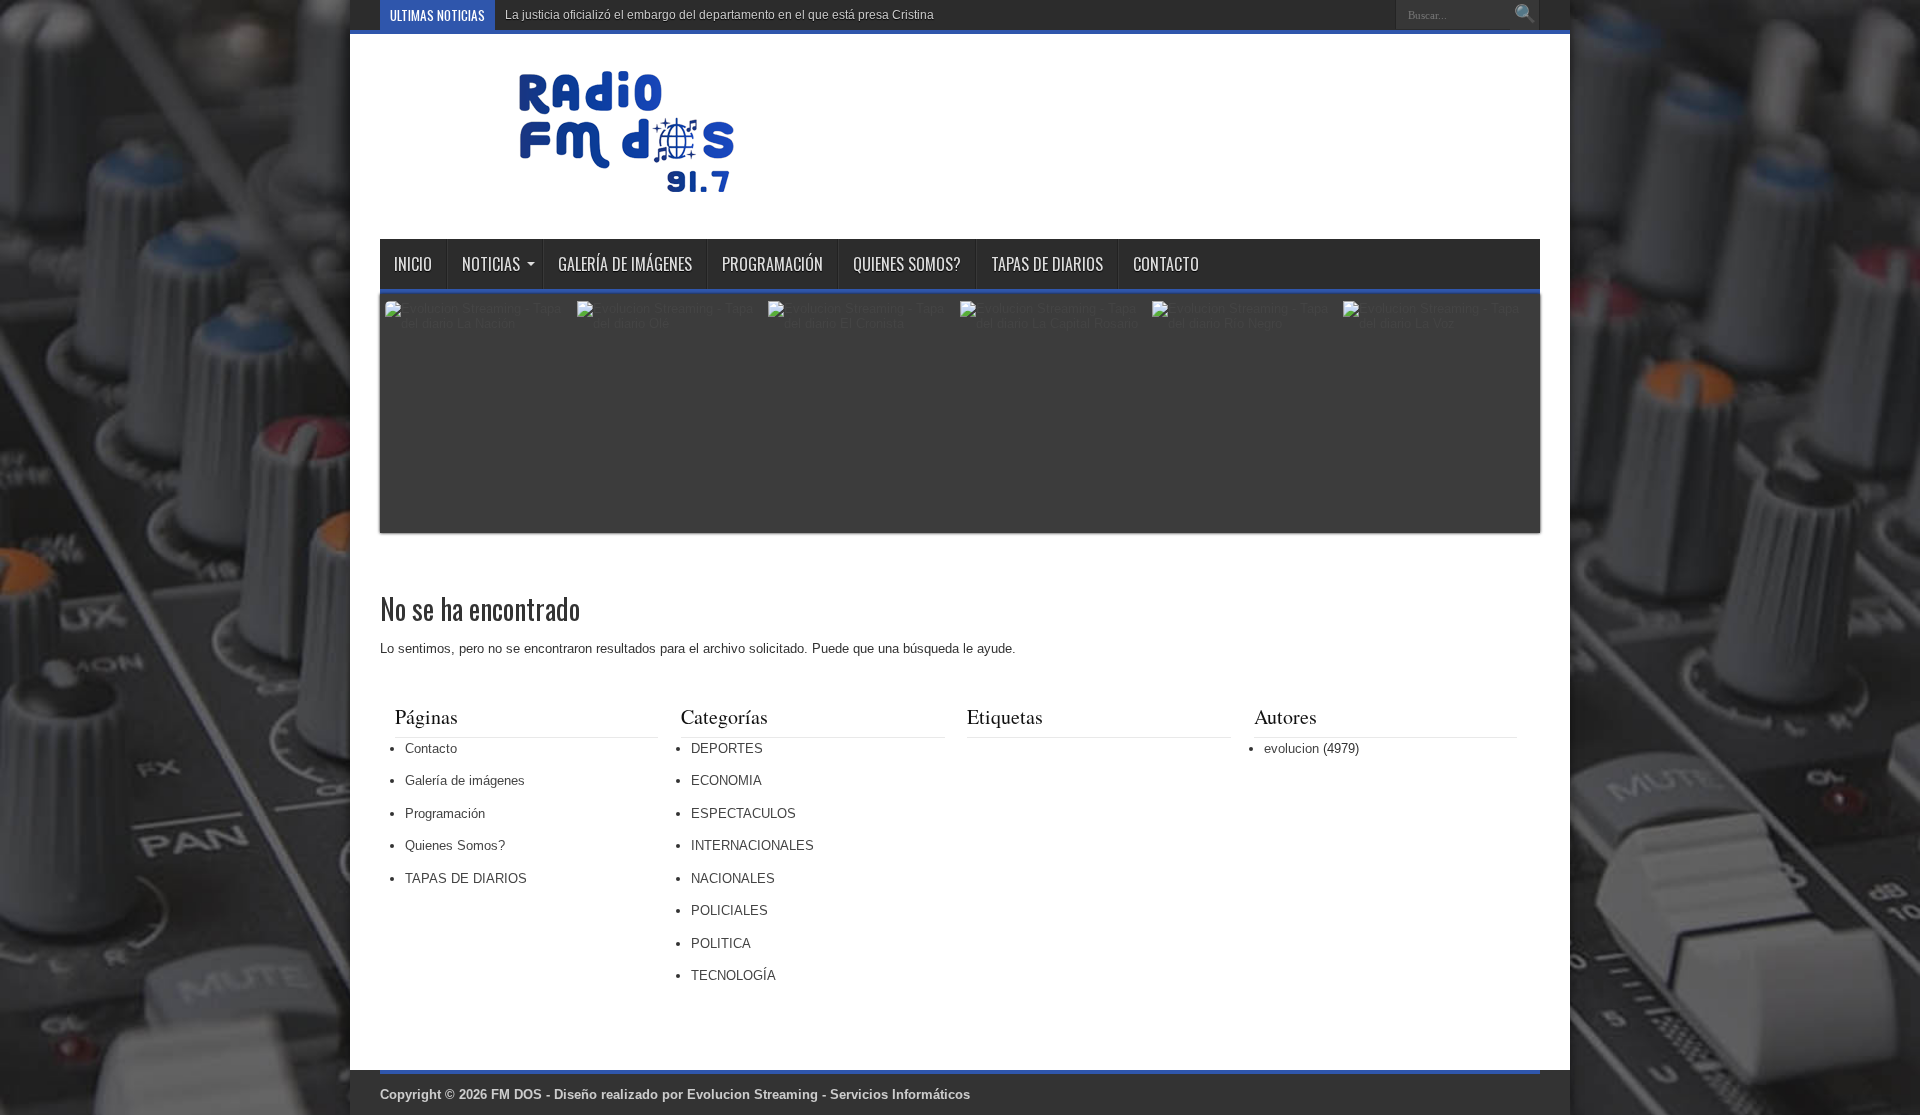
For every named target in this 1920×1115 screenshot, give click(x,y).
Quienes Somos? (907, 264)
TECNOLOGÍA (733, 975)
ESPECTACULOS (743, 813)
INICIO (413, 264)
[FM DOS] (626, 189)
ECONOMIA (726, 780)
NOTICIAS (491, 264)
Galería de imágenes (625, 264)
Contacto (1166, 264)
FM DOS (516, 1094)
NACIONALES (733, 878)
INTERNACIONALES (752, 845)
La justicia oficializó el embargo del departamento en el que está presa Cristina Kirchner (744, 15)
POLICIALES (729, 910)
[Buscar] (1525, 15)
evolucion (1291, 748)
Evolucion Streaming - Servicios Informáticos (828, 1094)
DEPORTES (727, 748)
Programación (772, 264)
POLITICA (721, 943)
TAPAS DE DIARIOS (1047, 264)
